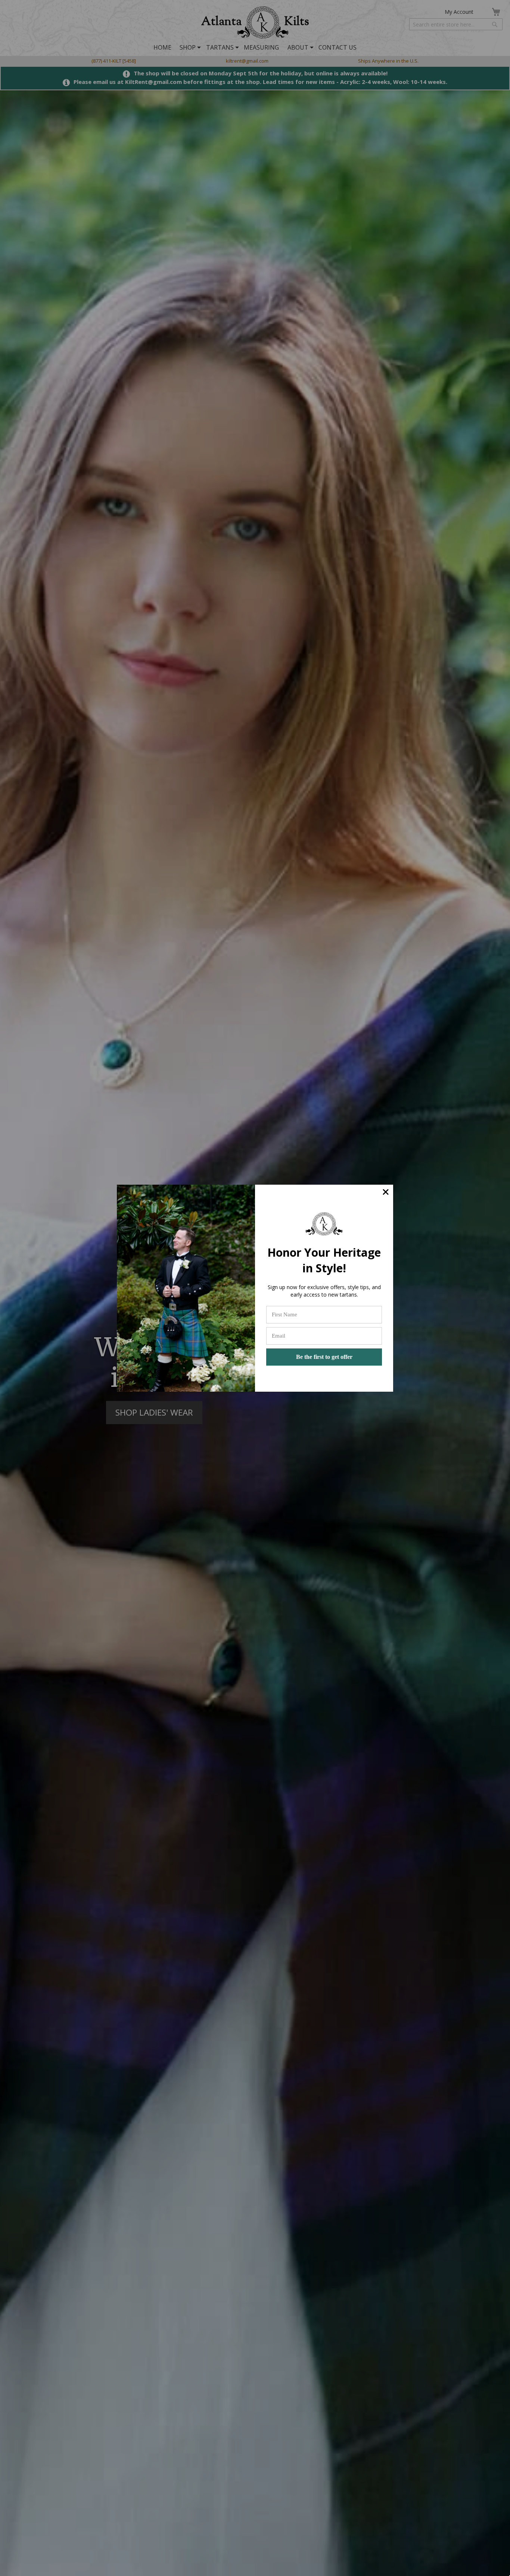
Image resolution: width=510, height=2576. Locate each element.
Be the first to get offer (324, 1357)
